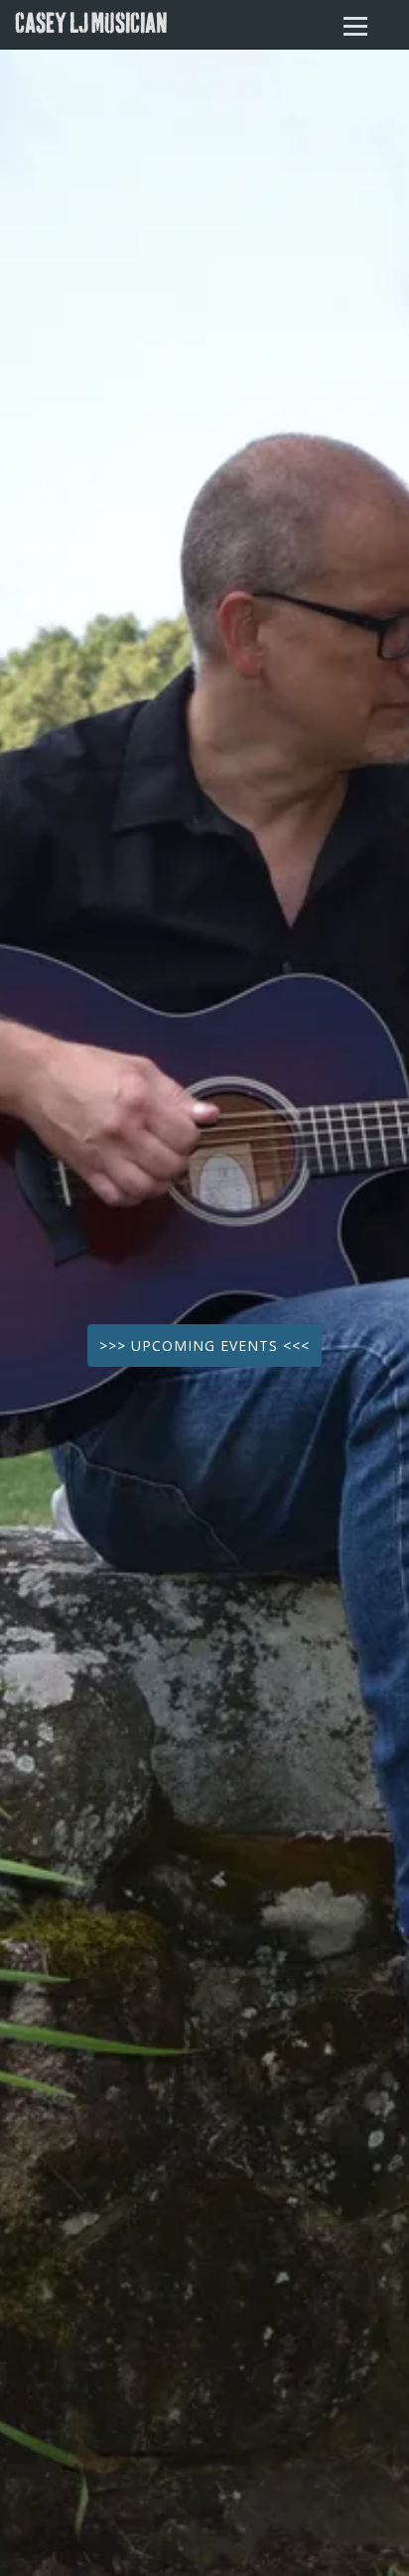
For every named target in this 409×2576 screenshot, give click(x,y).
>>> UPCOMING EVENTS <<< (204, 1346)
